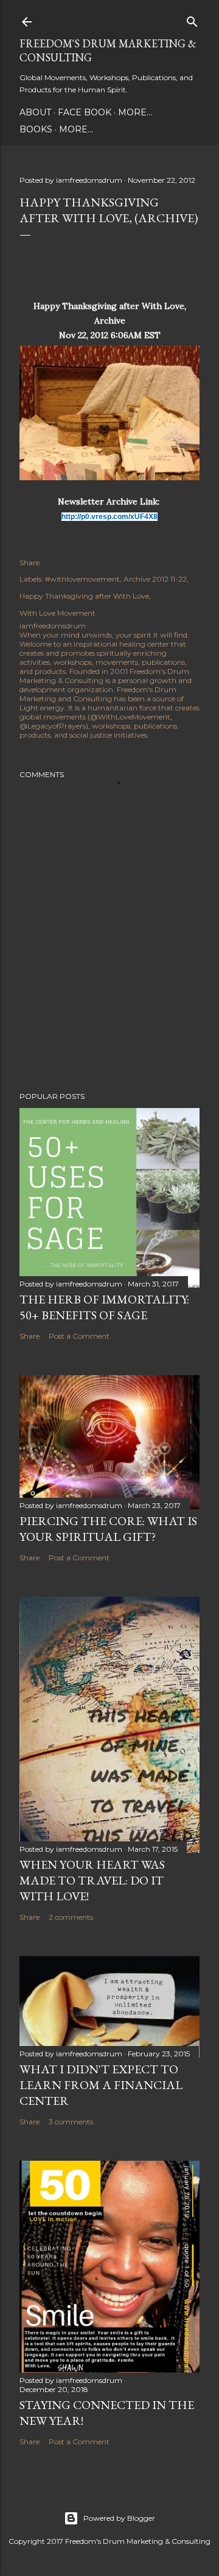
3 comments (71, 2122)
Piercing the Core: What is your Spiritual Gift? (108, 1529)
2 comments (71, 1917)
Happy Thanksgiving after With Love (84, 596)
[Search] (192, 19)
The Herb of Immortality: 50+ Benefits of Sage (104, 1307)
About (35, 112)
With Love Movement (57, 613)
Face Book (85, 112)
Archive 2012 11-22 (155, 579)
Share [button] (30, 562)
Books (36, 129)
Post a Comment (79, 1336)
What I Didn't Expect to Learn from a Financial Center (101, 2085)
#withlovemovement (82, 579)
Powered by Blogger (119, 2518)
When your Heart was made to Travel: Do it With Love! (92, 1880)
